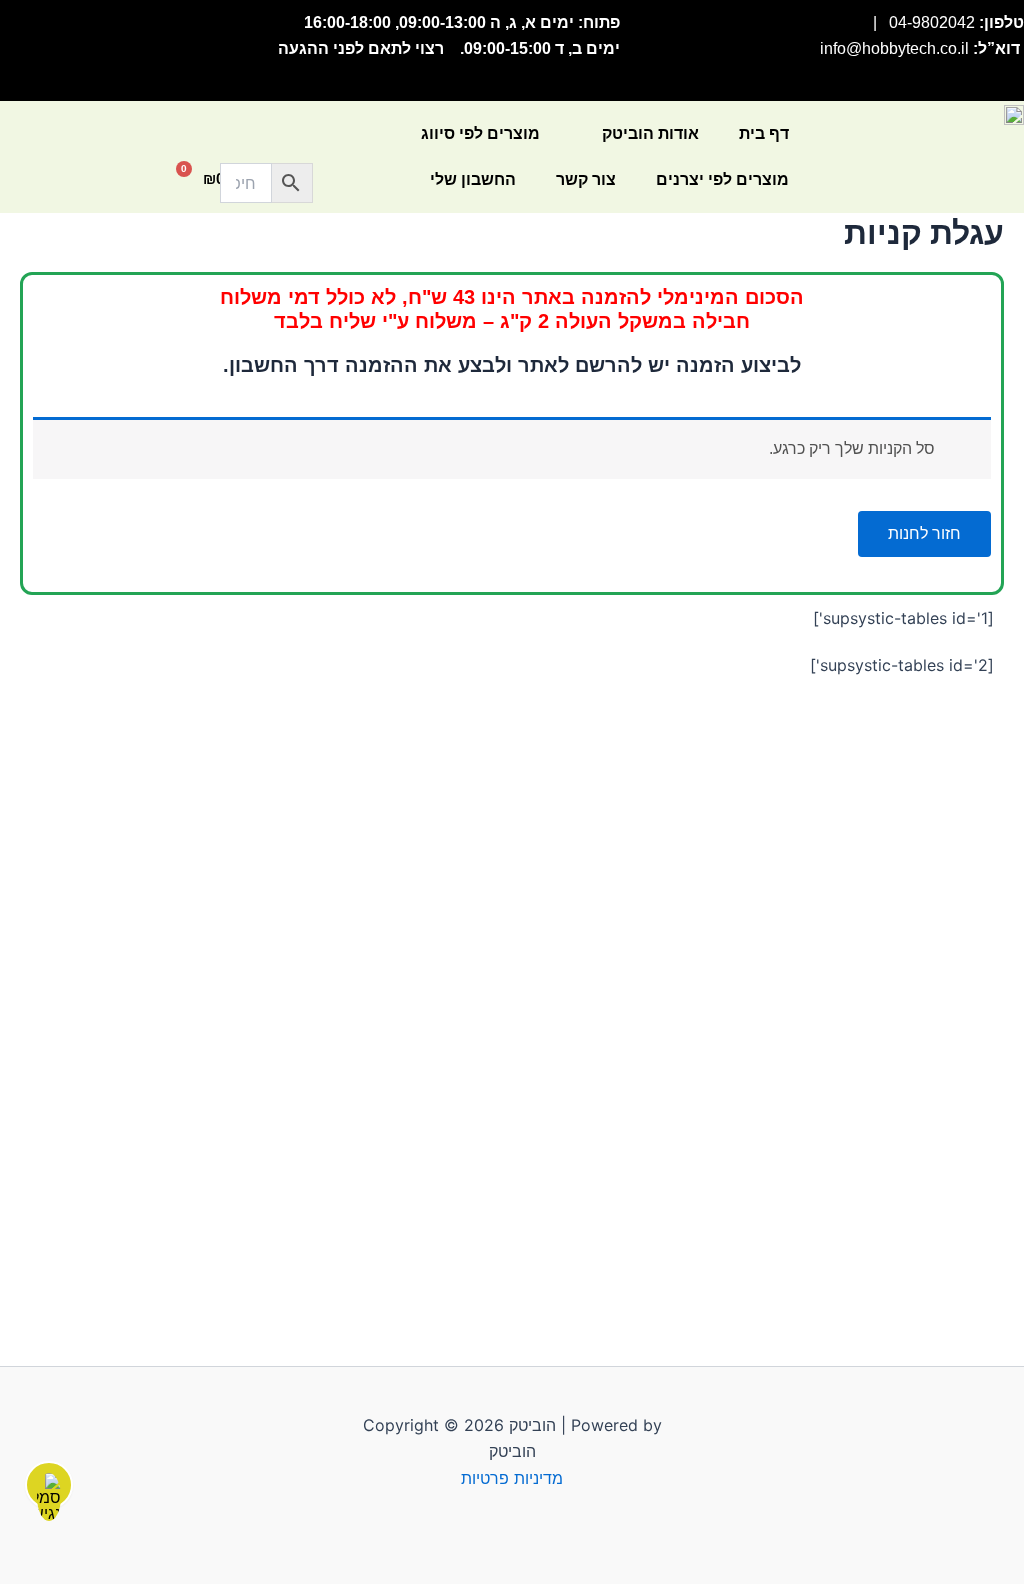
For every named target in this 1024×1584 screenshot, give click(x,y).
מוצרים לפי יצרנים (722, 179)
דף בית (764, 133)
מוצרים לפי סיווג (480, 133)
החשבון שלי (473, 179)
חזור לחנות (924, 533)
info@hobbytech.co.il (894, 48)
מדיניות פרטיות (512, 1478)
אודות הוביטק (650, 133)
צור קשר (586, 179)
